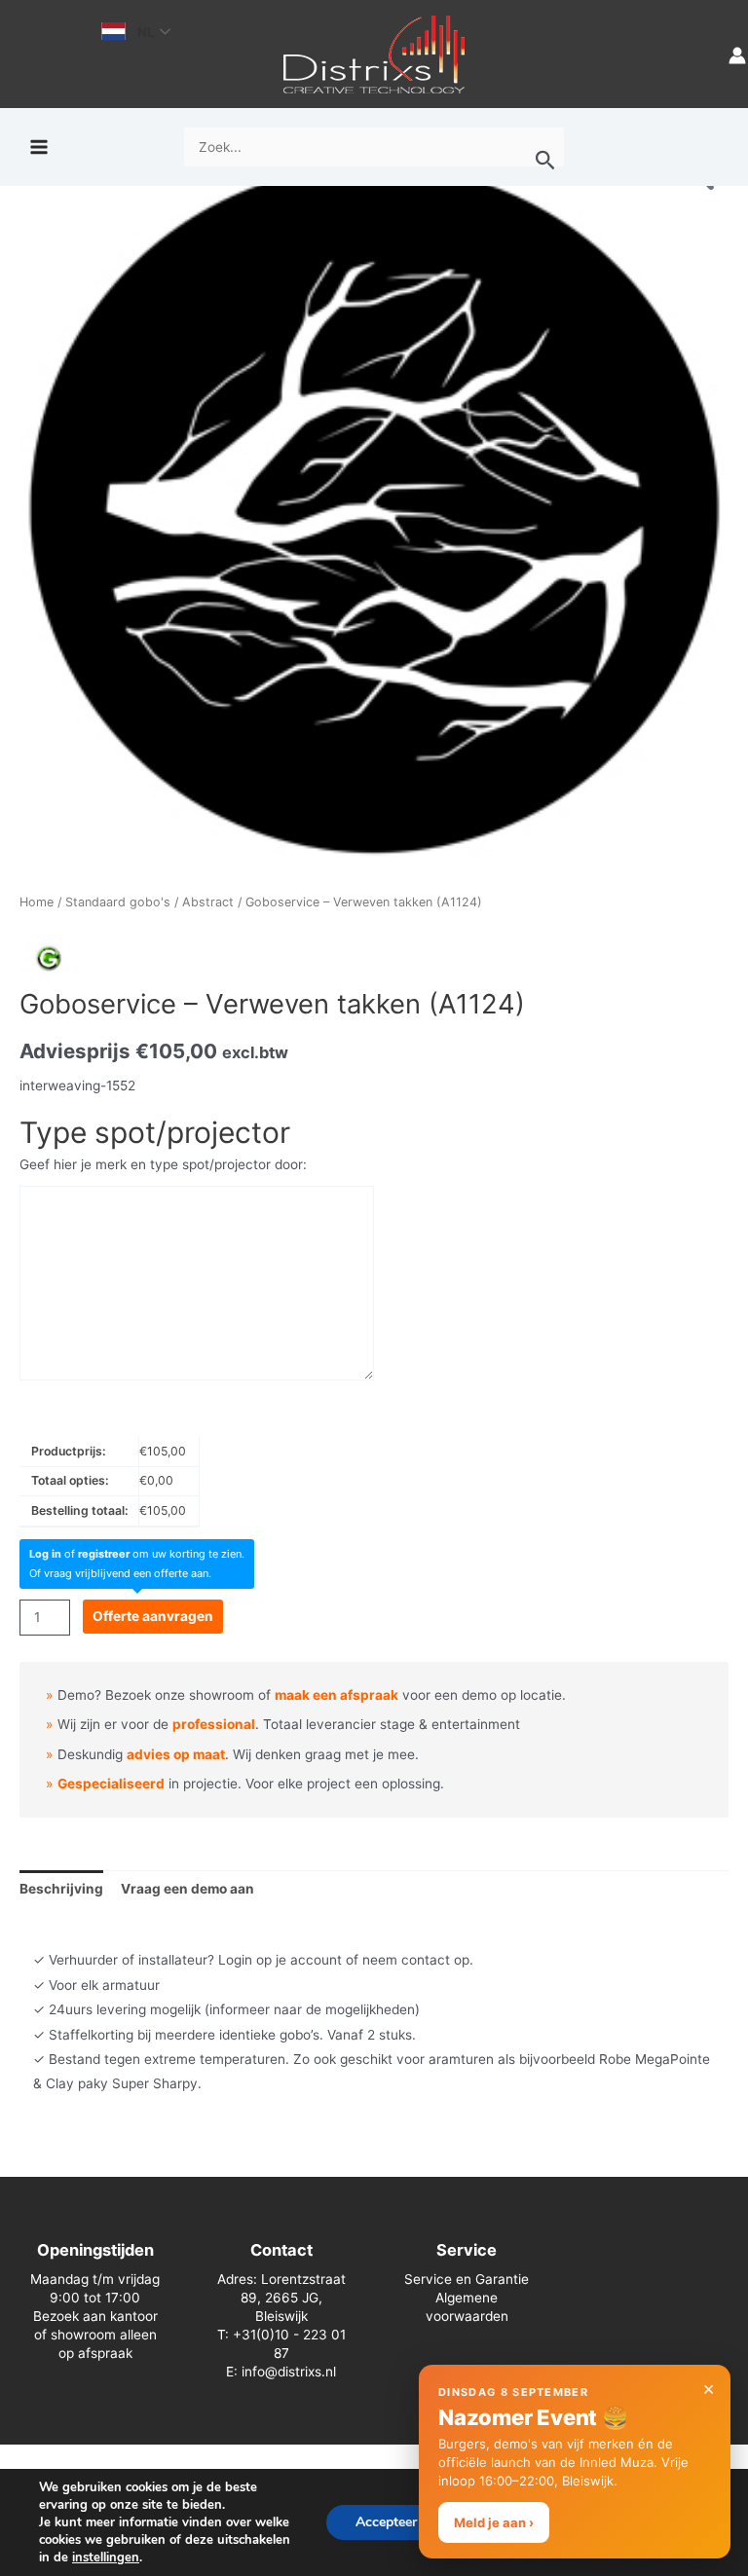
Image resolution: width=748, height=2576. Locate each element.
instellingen (106, 2558)
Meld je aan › (494, 2522)
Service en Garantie (467, 2279)
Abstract (208, 902)
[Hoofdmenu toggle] (38, 147)
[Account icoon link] (737, 54)
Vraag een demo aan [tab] (187, 1889)
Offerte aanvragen (153, 1616)
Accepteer (386, 2522)
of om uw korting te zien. (137, 1554)
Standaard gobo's (118, 902)
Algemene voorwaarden (467, 2307)
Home (37, 902)
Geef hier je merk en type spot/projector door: (163, 1164)
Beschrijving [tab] (61, 1889)
